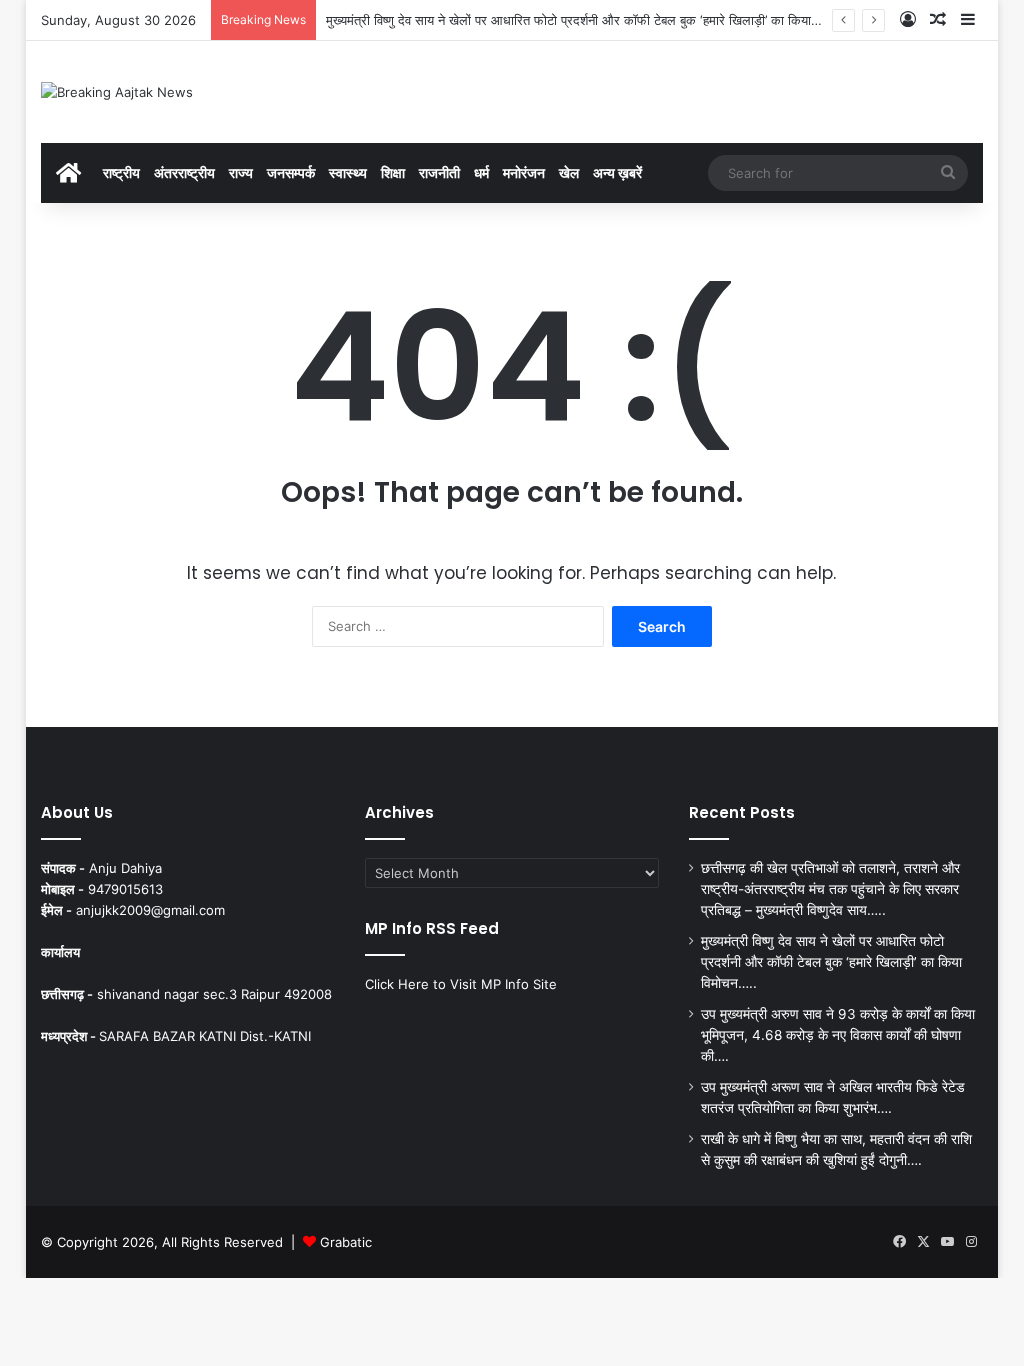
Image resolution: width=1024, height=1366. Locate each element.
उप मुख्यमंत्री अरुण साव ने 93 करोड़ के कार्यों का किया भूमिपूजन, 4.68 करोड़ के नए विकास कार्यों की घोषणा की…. (838, 1035)
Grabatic (346, 1242)
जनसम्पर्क (291, 172)
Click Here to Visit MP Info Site (461, 984)
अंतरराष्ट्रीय (184, 172)
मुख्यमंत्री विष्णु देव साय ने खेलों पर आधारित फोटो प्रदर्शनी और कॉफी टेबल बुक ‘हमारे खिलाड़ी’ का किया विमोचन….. (597, 20)
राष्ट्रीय (121, 172)
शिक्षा (393, 172)
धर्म (481, 172)
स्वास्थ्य (348, 172)
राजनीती (439, 172)
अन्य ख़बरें (617, 172)
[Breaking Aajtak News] (117, 92)
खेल (569, 172)
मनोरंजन (524, 172)
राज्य (241, 172)
